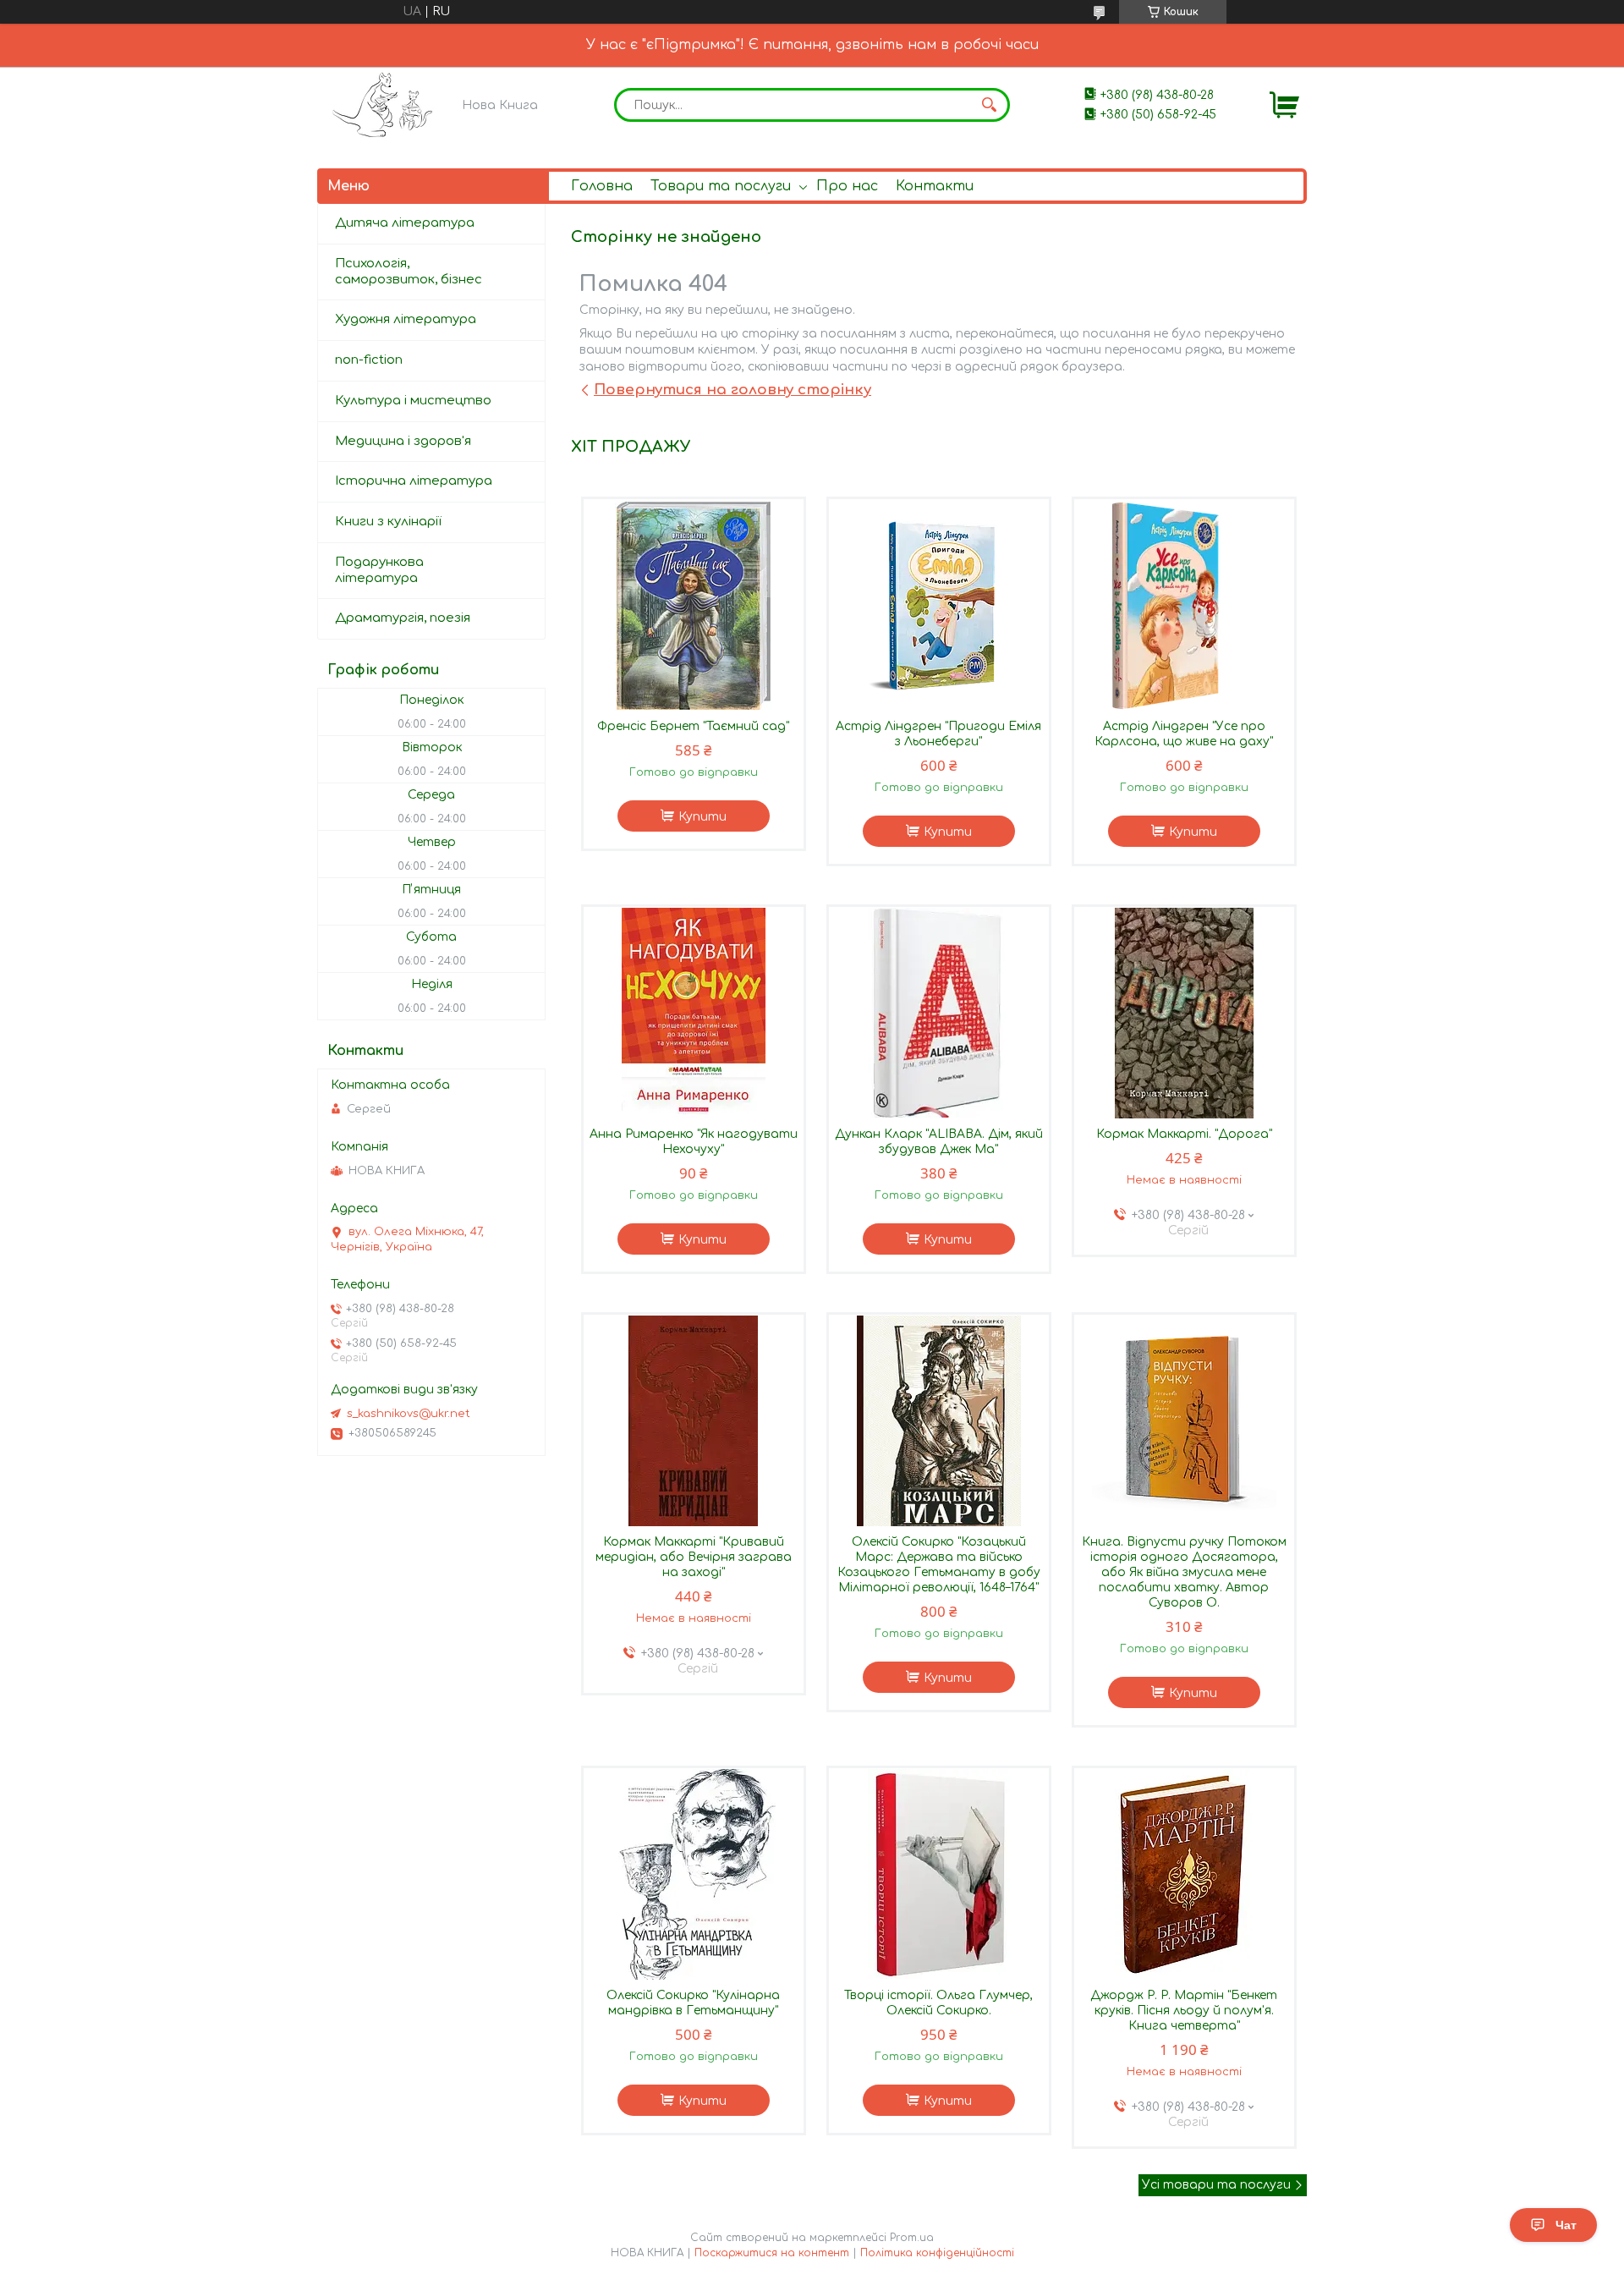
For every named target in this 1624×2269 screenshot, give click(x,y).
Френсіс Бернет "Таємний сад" (693, 726)
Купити (702, 817)
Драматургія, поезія (403, 618)
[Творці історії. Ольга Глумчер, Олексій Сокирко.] (939, 1874)
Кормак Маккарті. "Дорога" (1184, 1134)
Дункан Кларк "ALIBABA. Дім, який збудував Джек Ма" (939, 1142)
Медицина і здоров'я (403, 441)
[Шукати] (989, 105)
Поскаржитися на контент (772, 2253)
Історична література (414, 481)
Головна (602, 186)
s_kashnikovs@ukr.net (409, 1414)
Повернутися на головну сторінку (732, 390)
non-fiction (369, 360)
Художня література (406, 319)
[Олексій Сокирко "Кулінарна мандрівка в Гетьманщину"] (694, 1874)
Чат (1566, 2225)
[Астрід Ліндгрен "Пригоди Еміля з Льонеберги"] (939, 605)
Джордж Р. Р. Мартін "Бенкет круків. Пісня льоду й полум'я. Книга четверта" (1184, 2011)
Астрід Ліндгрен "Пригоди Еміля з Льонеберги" (938, 734)
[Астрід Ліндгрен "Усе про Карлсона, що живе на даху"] (1184, 605)
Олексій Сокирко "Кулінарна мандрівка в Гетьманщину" (693, 2003)
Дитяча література (405, 223)
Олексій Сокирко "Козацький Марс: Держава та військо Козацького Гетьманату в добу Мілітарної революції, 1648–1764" (939, 1565)
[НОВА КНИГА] (385, 104)
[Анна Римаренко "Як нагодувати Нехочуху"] (694, 1013)
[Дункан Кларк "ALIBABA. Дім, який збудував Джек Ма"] (939, 1013)
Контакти (935, 186)
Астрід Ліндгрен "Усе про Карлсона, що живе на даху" (1184, 734)
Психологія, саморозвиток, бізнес (409, 272)
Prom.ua (912, 2238)
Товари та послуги (721, 186)
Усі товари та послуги (1216, 2185)
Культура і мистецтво (413, 401)
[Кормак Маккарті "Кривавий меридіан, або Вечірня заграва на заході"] (694, 1420)
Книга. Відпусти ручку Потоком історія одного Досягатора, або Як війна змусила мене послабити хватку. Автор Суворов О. (1184, 1572)
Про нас (847, 186)
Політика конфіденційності (937, 2253)
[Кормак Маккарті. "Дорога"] (1184, 1013)
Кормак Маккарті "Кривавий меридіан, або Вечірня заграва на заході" (694, 1557)
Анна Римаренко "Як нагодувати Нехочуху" (694, 1142)
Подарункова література (379, 570)
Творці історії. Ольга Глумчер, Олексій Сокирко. (938, 2003)
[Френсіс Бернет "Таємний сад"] (694, 605)
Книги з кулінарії (388, 522)
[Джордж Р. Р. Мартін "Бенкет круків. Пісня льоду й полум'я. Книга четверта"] (1184, 1874)
